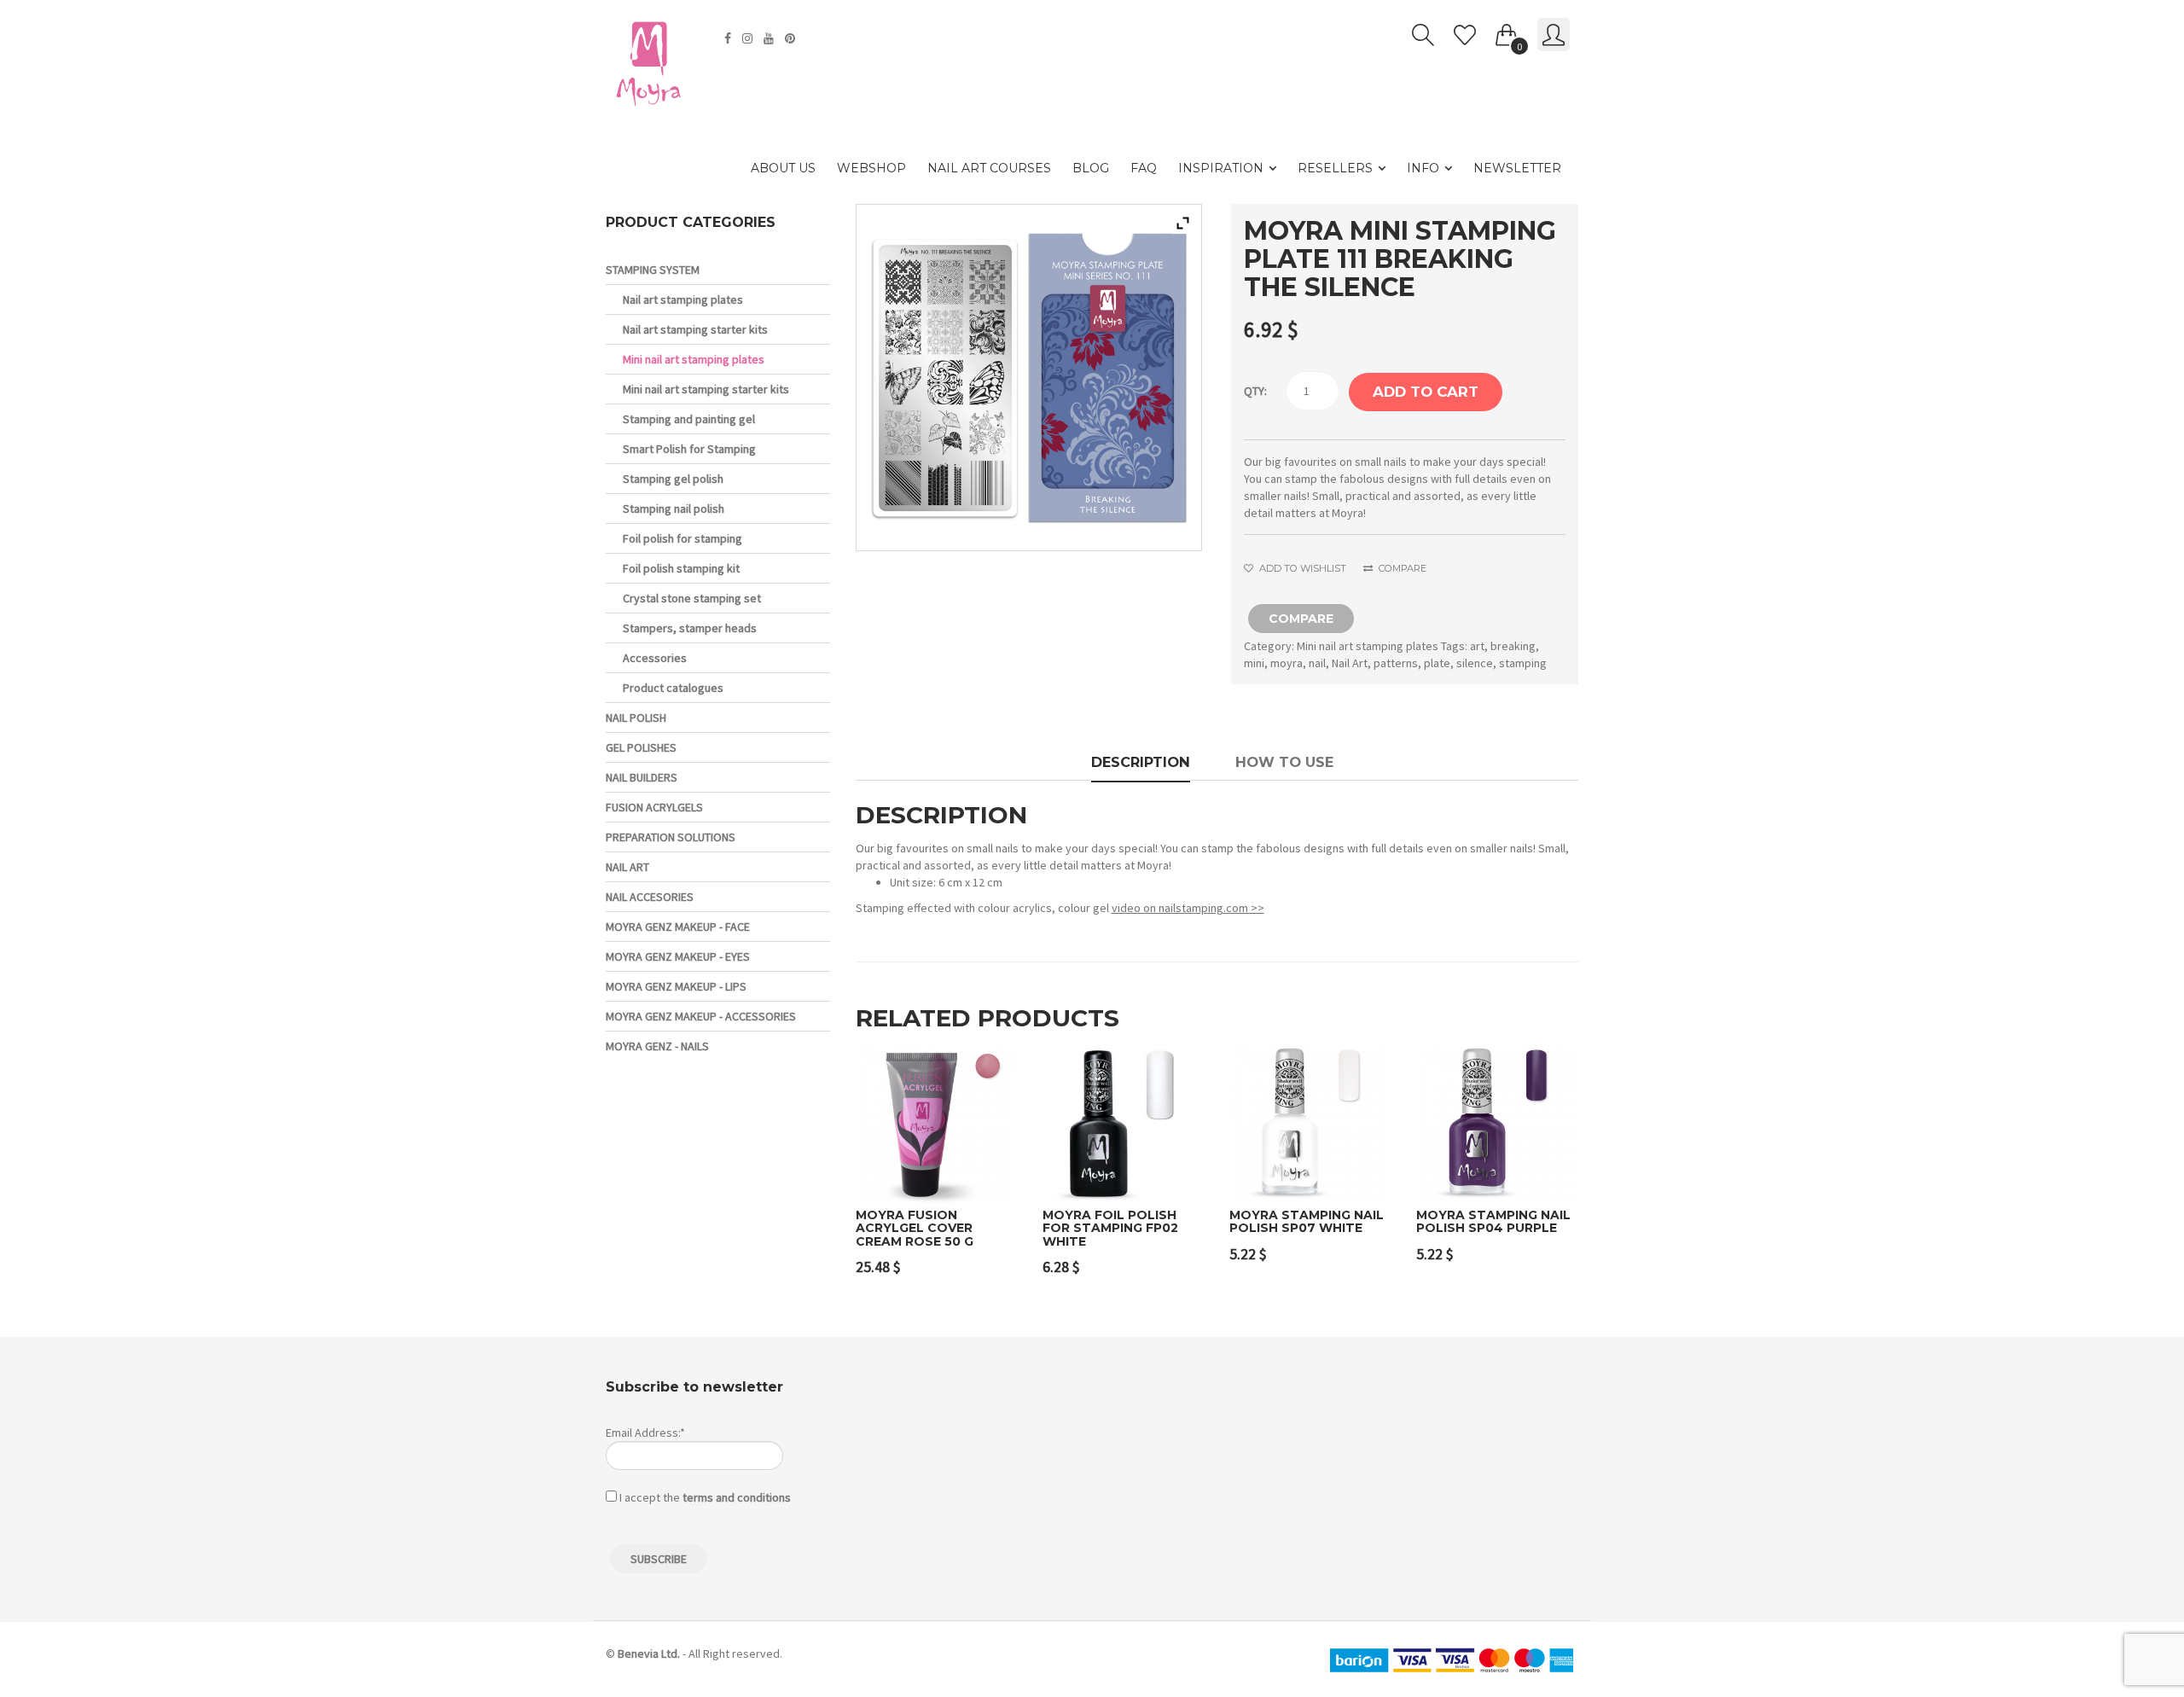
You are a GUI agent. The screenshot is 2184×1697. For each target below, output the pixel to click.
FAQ (1144, 168)
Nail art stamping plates (683, 299)
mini (1254, 663)
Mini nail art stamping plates (1368, 646)
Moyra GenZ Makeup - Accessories (701, 1016)
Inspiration (1221, 168)
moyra (1287, 663)
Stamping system (653, 270)
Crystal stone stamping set (692, 598)
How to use (1284, 762)
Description (1141, 762)
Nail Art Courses (989, 168)
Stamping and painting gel (689, 419)
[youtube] (771, 38)
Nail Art (1350, 663)
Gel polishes (641, 747)
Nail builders (642, 777)
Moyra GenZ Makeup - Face (678, 927)
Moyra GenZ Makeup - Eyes (678, 956)
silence (1475, 663)
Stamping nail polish (674, 509)
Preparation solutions (671, 837)
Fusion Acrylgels (654, 807)
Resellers (1335, 168)
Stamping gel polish (673, 479)
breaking (1513, 646)
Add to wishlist (1301, 568)
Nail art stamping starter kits (695, 329)
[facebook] (730, 38)
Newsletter (1517, 168)
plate (1437, 663)
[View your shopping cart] (1507, 32)
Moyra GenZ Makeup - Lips (676, 986)
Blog (1091, 168)
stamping (1523, 663)
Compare (1401, 568)
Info (1423, 168)
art (1477, 646)
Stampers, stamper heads (690, 628)
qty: (1255, 391)
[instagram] (749, 38)
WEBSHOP (871, 168)
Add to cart (1426, 392)
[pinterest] (792, 38)
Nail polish (636, 718)
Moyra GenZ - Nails (657, 1046)
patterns (1396, 663)
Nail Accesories (650, 897)
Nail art (627, 867)
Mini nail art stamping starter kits (706, 389)
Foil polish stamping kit (681, 568)
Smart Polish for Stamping (689, 449)
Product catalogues (673, 688)
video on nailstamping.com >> (1188, 908)
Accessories (655, 658)
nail (1317, 663)
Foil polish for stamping (682, 538)
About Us (783, 168)
